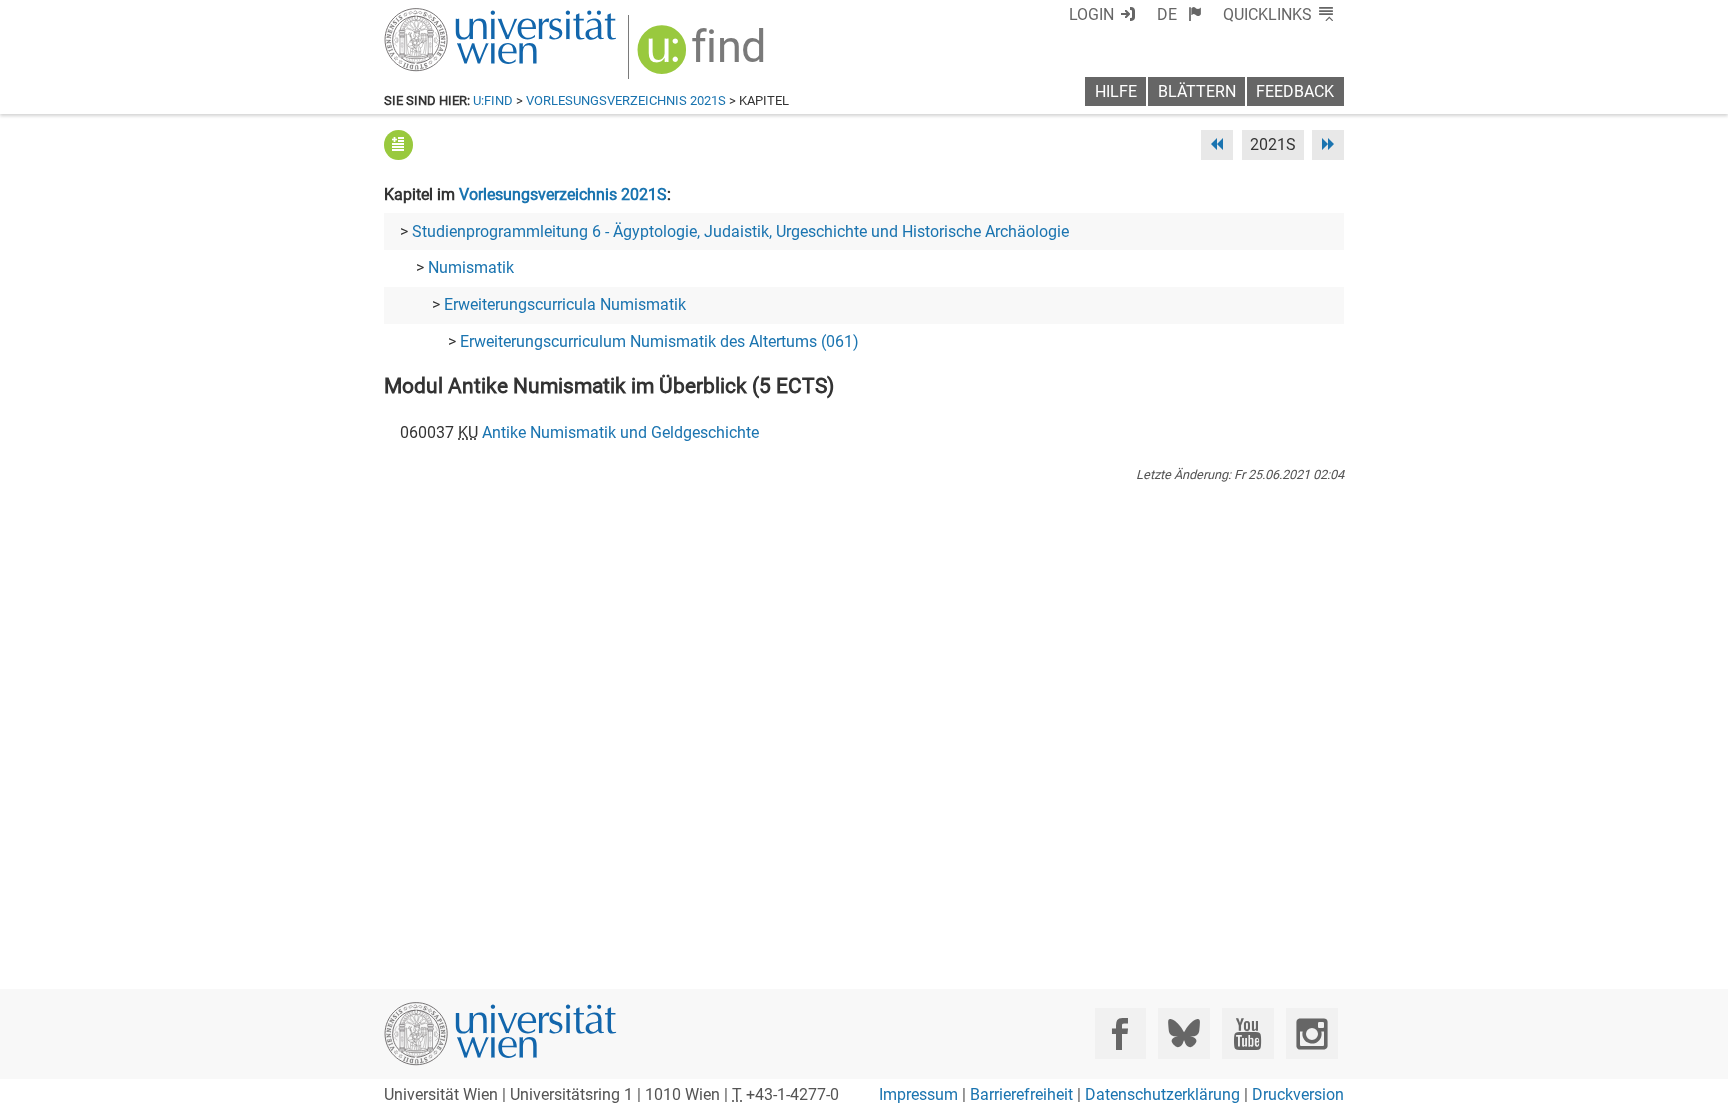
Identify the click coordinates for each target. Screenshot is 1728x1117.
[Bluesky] (1183, 1033)
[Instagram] (1311, 1033)
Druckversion (1298, 1094)
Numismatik (471, 267)
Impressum (918, 1094)
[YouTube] (1247, 1033)
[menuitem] (1179, 14)
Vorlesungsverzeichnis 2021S (626, 100)
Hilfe (1116, 91)
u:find (493, 100)
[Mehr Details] (398, 144)
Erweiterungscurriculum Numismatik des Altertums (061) (659, 341)
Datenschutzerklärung (1162, 1094)
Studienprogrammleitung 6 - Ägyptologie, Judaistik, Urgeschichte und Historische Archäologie (740, 231)
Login (1091, 14)
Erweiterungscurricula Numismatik (565, 304)
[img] (703, 56)
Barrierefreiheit (1021, 1094)
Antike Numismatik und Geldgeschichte (620, 432)
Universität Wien (453, 17)
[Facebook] (1120, 1033)
